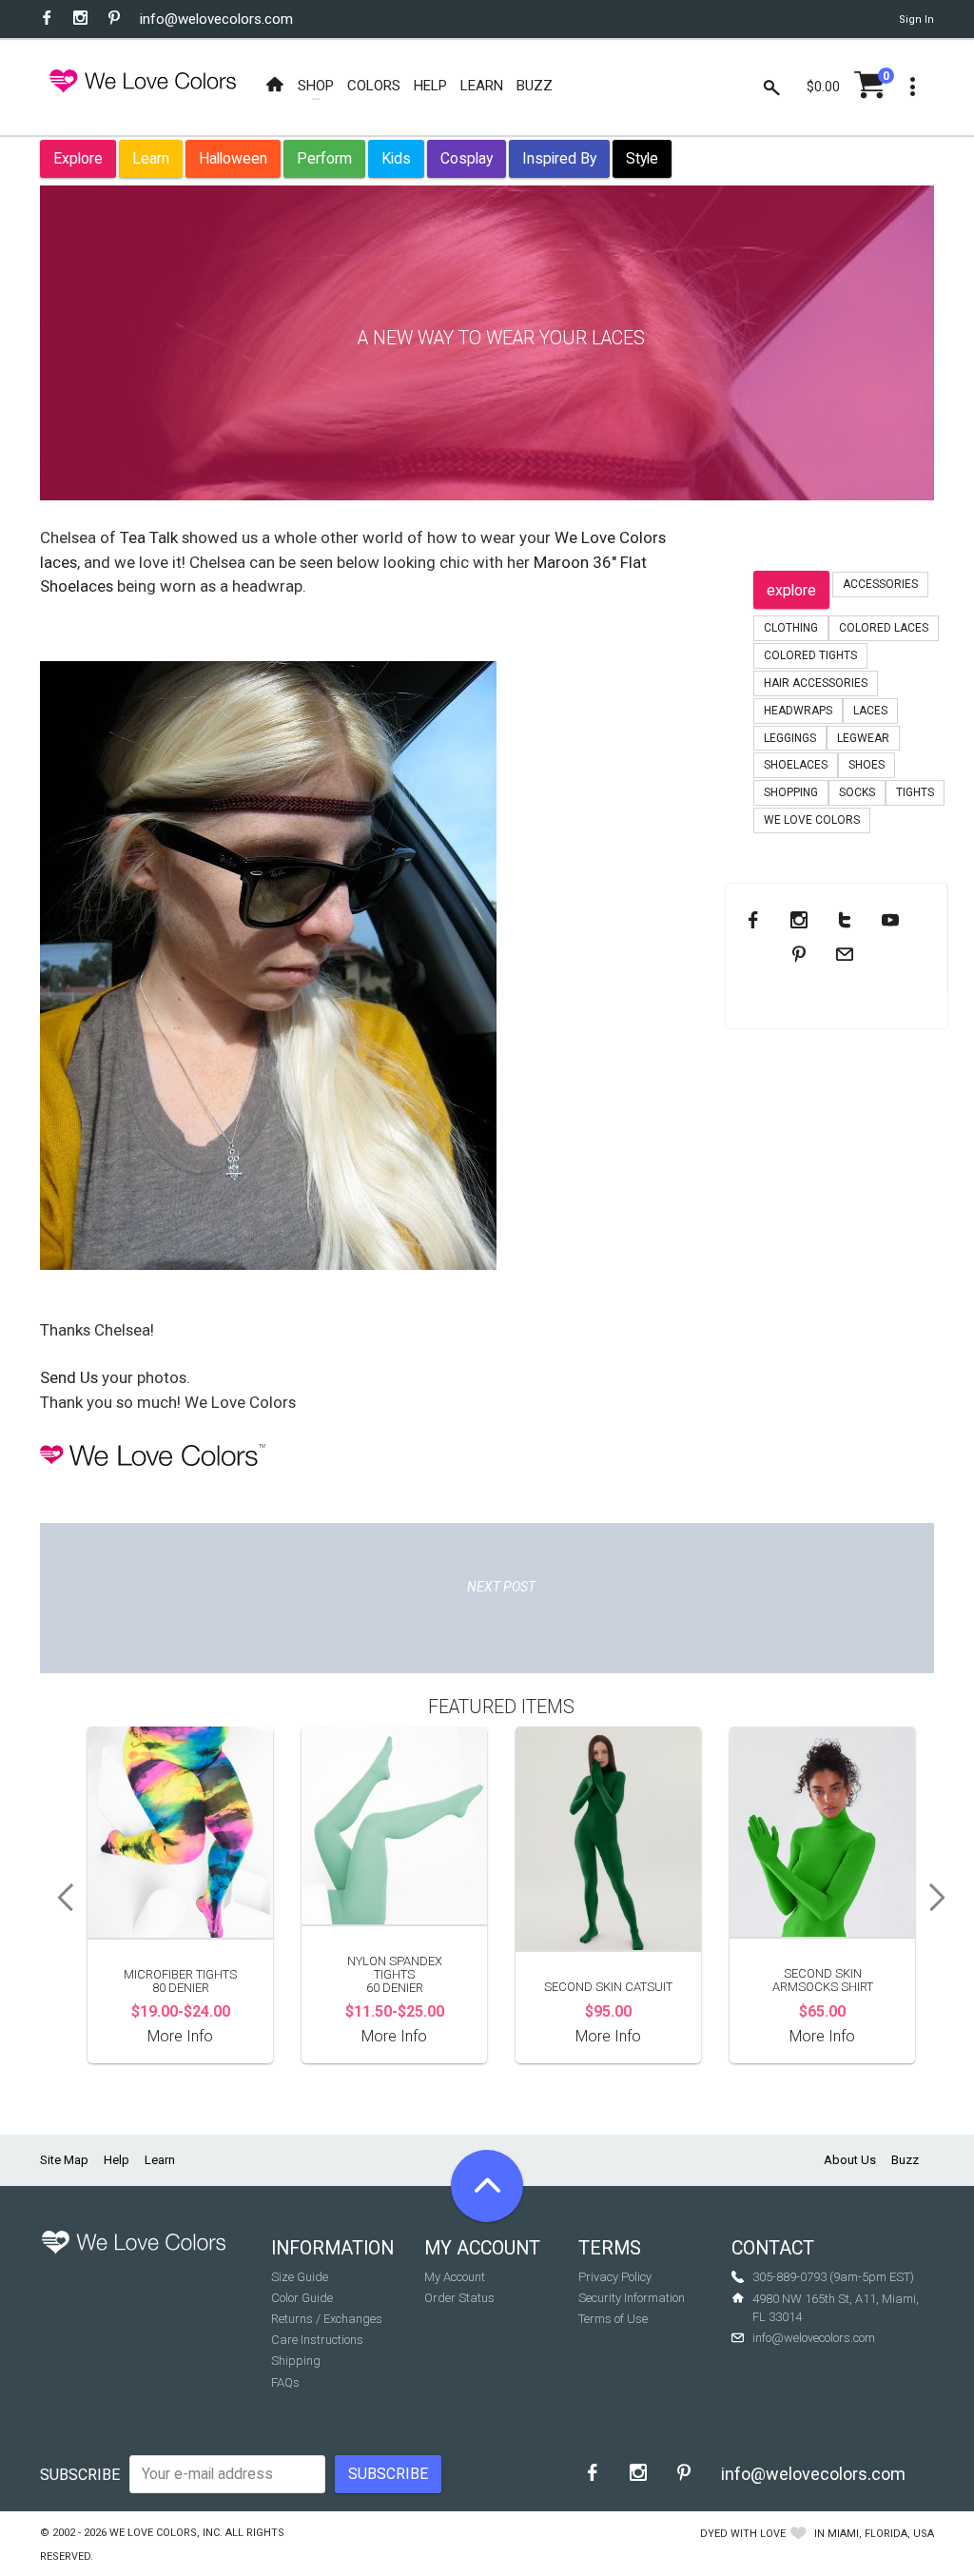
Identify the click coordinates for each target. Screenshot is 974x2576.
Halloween (233, 158)
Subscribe (80, 2475)
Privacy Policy (615, 2277)
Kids (396, 158)
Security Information (632, 2298)
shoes (867, 765)
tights (915, 792)
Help (117, 2160)
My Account (455, 2277)
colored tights (810, 655)
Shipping (296, 2361)
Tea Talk (149, 537)
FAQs (285, 2382)
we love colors (812, 820)
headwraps (798, 711)
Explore (78, 158)
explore (791, 590)
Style (642, 158)
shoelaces (796, 765)
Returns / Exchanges (327, 2319)
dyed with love (743, 2534)
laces (870, 711)
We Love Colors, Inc (165, 2533)
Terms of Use (613, 2319)
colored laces (884, 628)
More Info (180, 2036)
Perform (324, 158)
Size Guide (300, 2277)
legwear (863, 738)
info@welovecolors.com (216, 19)
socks (857, 792)
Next (944, 1898)
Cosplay (467, 158)
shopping (791, 792)
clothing (791, 628)
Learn (151, 158)
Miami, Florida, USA (881, 2534)
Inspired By (559, 158)
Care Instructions (317, 2340)
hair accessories (816, 683)
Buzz (905, 2160)
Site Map (64, 2160)
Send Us (69, 1377)
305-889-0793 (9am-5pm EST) (833, 2277)
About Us (850, 2160)
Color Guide (302, 2298)
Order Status (459, 2298)
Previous (59, 1898)
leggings (790, 738)
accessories (880, 584)
